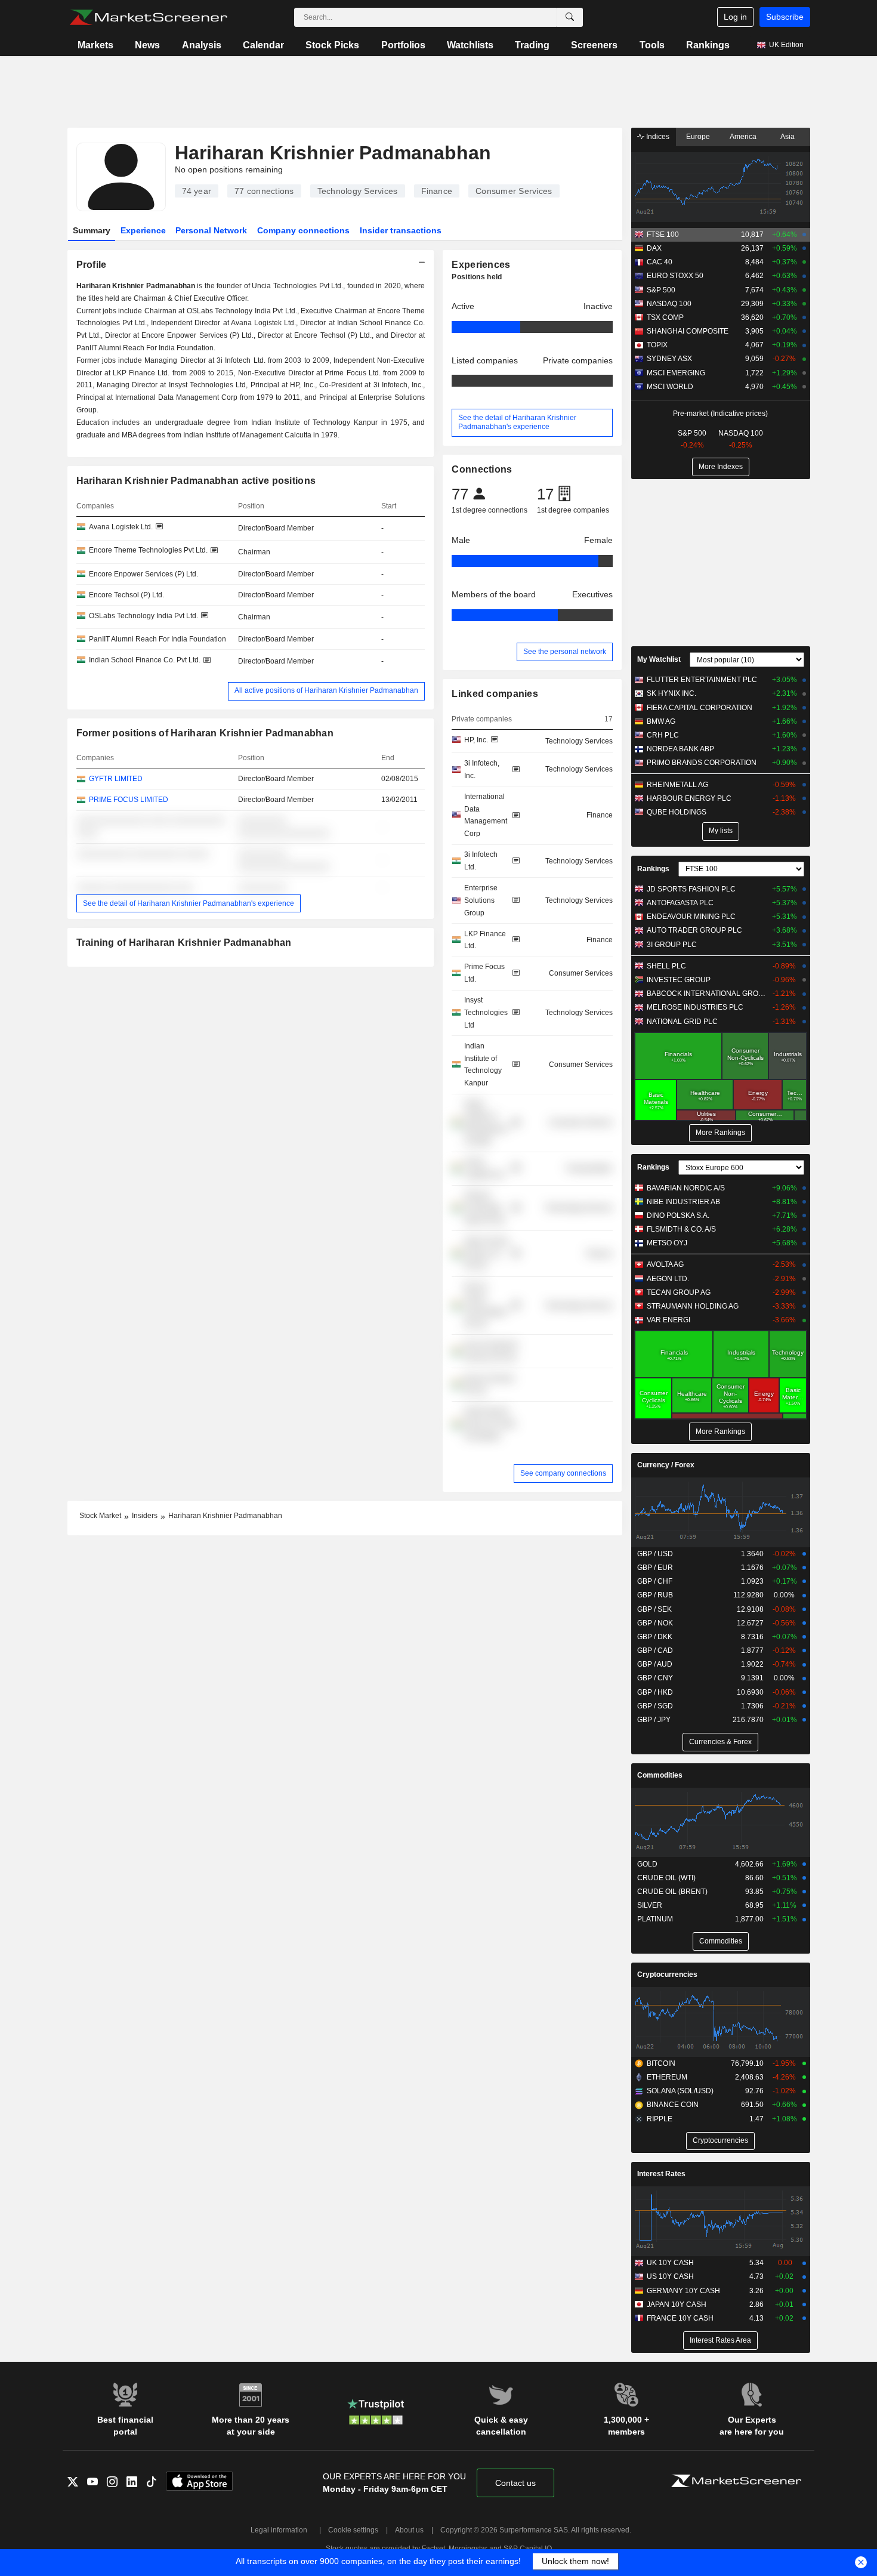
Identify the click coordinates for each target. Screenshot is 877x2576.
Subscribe (785, 17)
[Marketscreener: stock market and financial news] (148, 17)
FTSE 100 (663, 235)
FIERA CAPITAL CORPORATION (700, 708)
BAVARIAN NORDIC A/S (686, 1188)
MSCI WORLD (670, 387)
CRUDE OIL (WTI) (666, 1878)
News (147, 45)
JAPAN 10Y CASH (677, 2304)
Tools (652, 45)
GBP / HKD (655, 1692)
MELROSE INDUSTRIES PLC (695, 1007)
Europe (698, 137)
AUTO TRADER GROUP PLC (694, 930)
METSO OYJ (667, 1243)
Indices (657, 137)
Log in (735, 17)
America (743, 137)
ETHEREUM (667, 2077)
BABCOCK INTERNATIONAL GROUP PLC (707, 994)
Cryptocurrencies (667, 1975)
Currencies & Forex (720, 1742)
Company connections (303, 230)
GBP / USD (655, 1554)
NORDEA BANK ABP (680, 749)
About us (409, 2530)
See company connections (563, 1473)
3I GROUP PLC (672, 945)
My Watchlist (659, 659)
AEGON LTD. (668, 1279)
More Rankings (720, 1133)
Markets (95, 45)
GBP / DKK (655, 1637)
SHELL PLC (666, 966)
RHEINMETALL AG (677, 785)
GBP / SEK (654, 1609)
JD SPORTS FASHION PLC (691, 889)
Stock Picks (332, 45)
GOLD (647, 1864)
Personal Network (211, 230)
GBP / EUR (655, 1568)
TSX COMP (665, 317)
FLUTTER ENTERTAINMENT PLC (702, 680)
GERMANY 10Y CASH (683, 2291)
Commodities (660, 1775)
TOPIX (657, 345)
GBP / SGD (655, 1706)
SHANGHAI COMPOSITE (688, 331)
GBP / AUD (655, 1664)
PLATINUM (655, 1919)
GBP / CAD (655, 1651)
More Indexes (721, 467)
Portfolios (403, 45)
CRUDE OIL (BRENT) (672, 1892)
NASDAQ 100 (669, 304)
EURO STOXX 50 (675, 276)
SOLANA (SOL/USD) (680, 2091)
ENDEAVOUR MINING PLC (691, 917)
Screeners (594, 45)
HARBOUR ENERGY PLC (689, 798)
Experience (143, 230)
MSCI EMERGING (676, 373)
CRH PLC (663, 735)
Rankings (708, 45)
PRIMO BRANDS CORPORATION (702, 763)
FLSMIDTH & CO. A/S (681, 1229)
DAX (654, 248)
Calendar (263, 45)
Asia (788, 137)
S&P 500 (661, 290)
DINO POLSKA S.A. (678, 1215)
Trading (532, 45)
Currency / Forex (666, 1465)
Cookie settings (353, 2530)
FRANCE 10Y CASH (680, 2318)
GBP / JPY (654, 1720)
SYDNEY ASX (669, 359)
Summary (92, 230)
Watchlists (470, 45)
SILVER (650, 1905)
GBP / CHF (655, 1581)
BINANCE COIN (673, 2105)
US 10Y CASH (670, 2276)
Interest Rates (661, 2174)
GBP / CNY (655, 1678)
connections (264, 191)
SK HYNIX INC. (671, 693)
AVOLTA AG (665, 1264)
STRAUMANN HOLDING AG (693, 1306)
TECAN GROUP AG (679, 1292)
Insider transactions (401, 230)
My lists (721, 831)
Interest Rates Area (720, 2340)
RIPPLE (660, 2119)
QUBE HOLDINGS (677, 812)
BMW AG (661, 721)
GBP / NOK (655, 1623)
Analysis (202, 45)
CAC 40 (660, 262)
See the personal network (565, 652)
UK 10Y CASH (670, 2263)
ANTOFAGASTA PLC (680, 903)
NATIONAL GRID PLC (682, 1022)
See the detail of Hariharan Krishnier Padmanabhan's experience (189, 903)
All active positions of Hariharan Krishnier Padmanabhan (326, 690)
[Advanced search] (570, 17)
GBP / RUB (655, 1595)
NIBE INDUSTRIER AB (683, 1202)
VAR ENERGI (668, 1320)
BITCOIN (661, 2063)
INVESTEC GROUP (679, 980)
